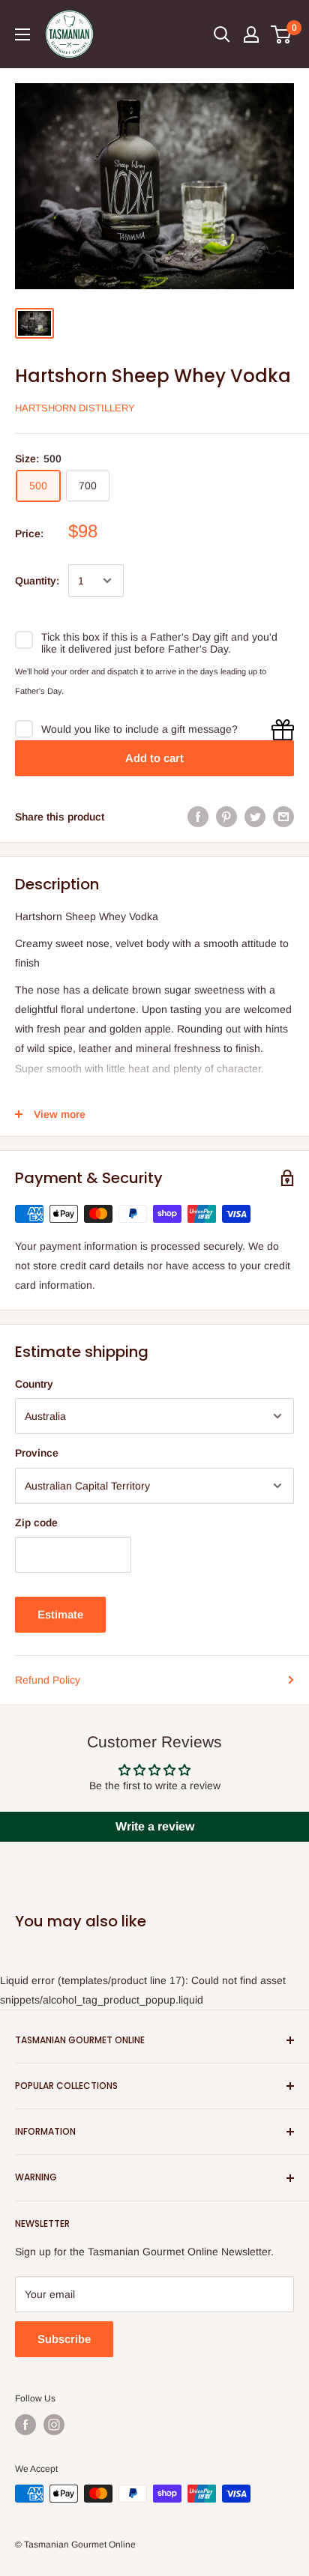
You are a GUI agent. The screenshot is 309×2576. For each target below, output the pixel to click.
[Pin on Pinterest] (226, 817)
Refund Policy (48, 1680)
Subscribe (64, 2339)
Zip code (36, 1523)
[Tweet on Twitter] (255, 817)
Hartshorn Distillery (75, 408)
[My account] (251, 34)
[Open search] (222, 34)
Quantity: (37, 581)
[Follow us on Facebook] (25, 2425)
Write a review (155, 1826)
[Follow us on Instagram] (54, 2425)
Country (34, 1384)
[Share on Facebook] (198, 817)
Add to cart (154, 758)
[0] (282, 34)
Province (37, 1453)
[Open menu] (22, 34)
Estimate (60, 1614)
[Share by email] (283, 817)
